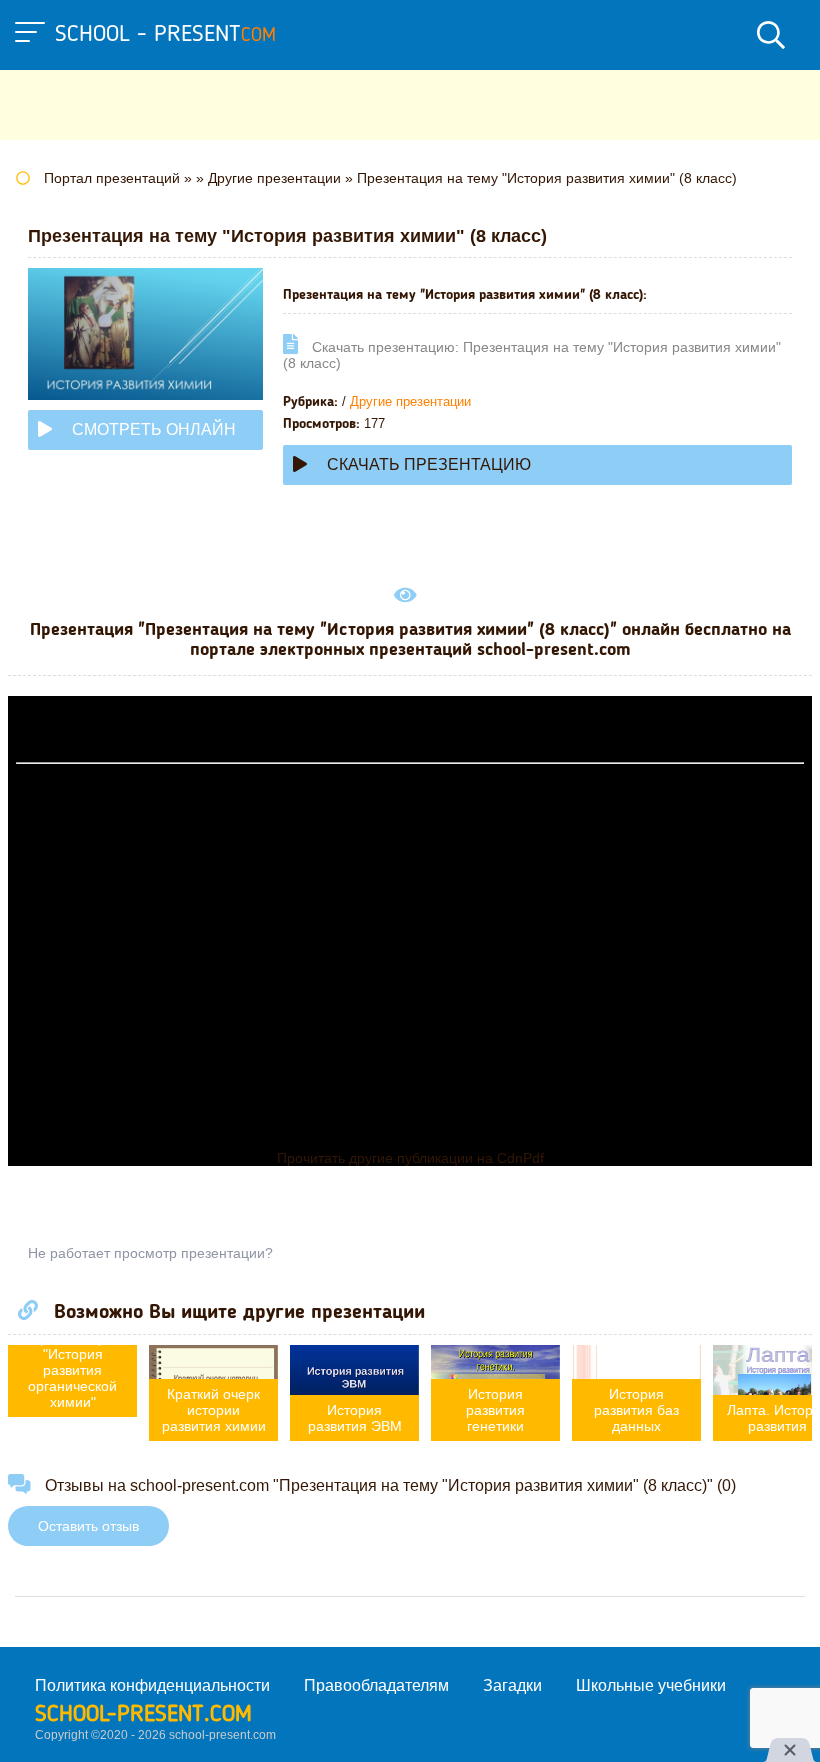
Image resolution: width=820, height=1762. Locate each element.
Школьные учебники (651, 1685)
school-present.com (143, 1715)
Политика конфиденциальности (152, 1685)
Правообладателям (376, 1685)
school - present (165, 35)
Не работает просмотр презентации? (150, 1253)
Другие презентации (410, 401)
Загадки (512, 1685)
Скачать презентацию (429, 464)
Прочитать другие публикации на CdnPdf (410, 1158)
